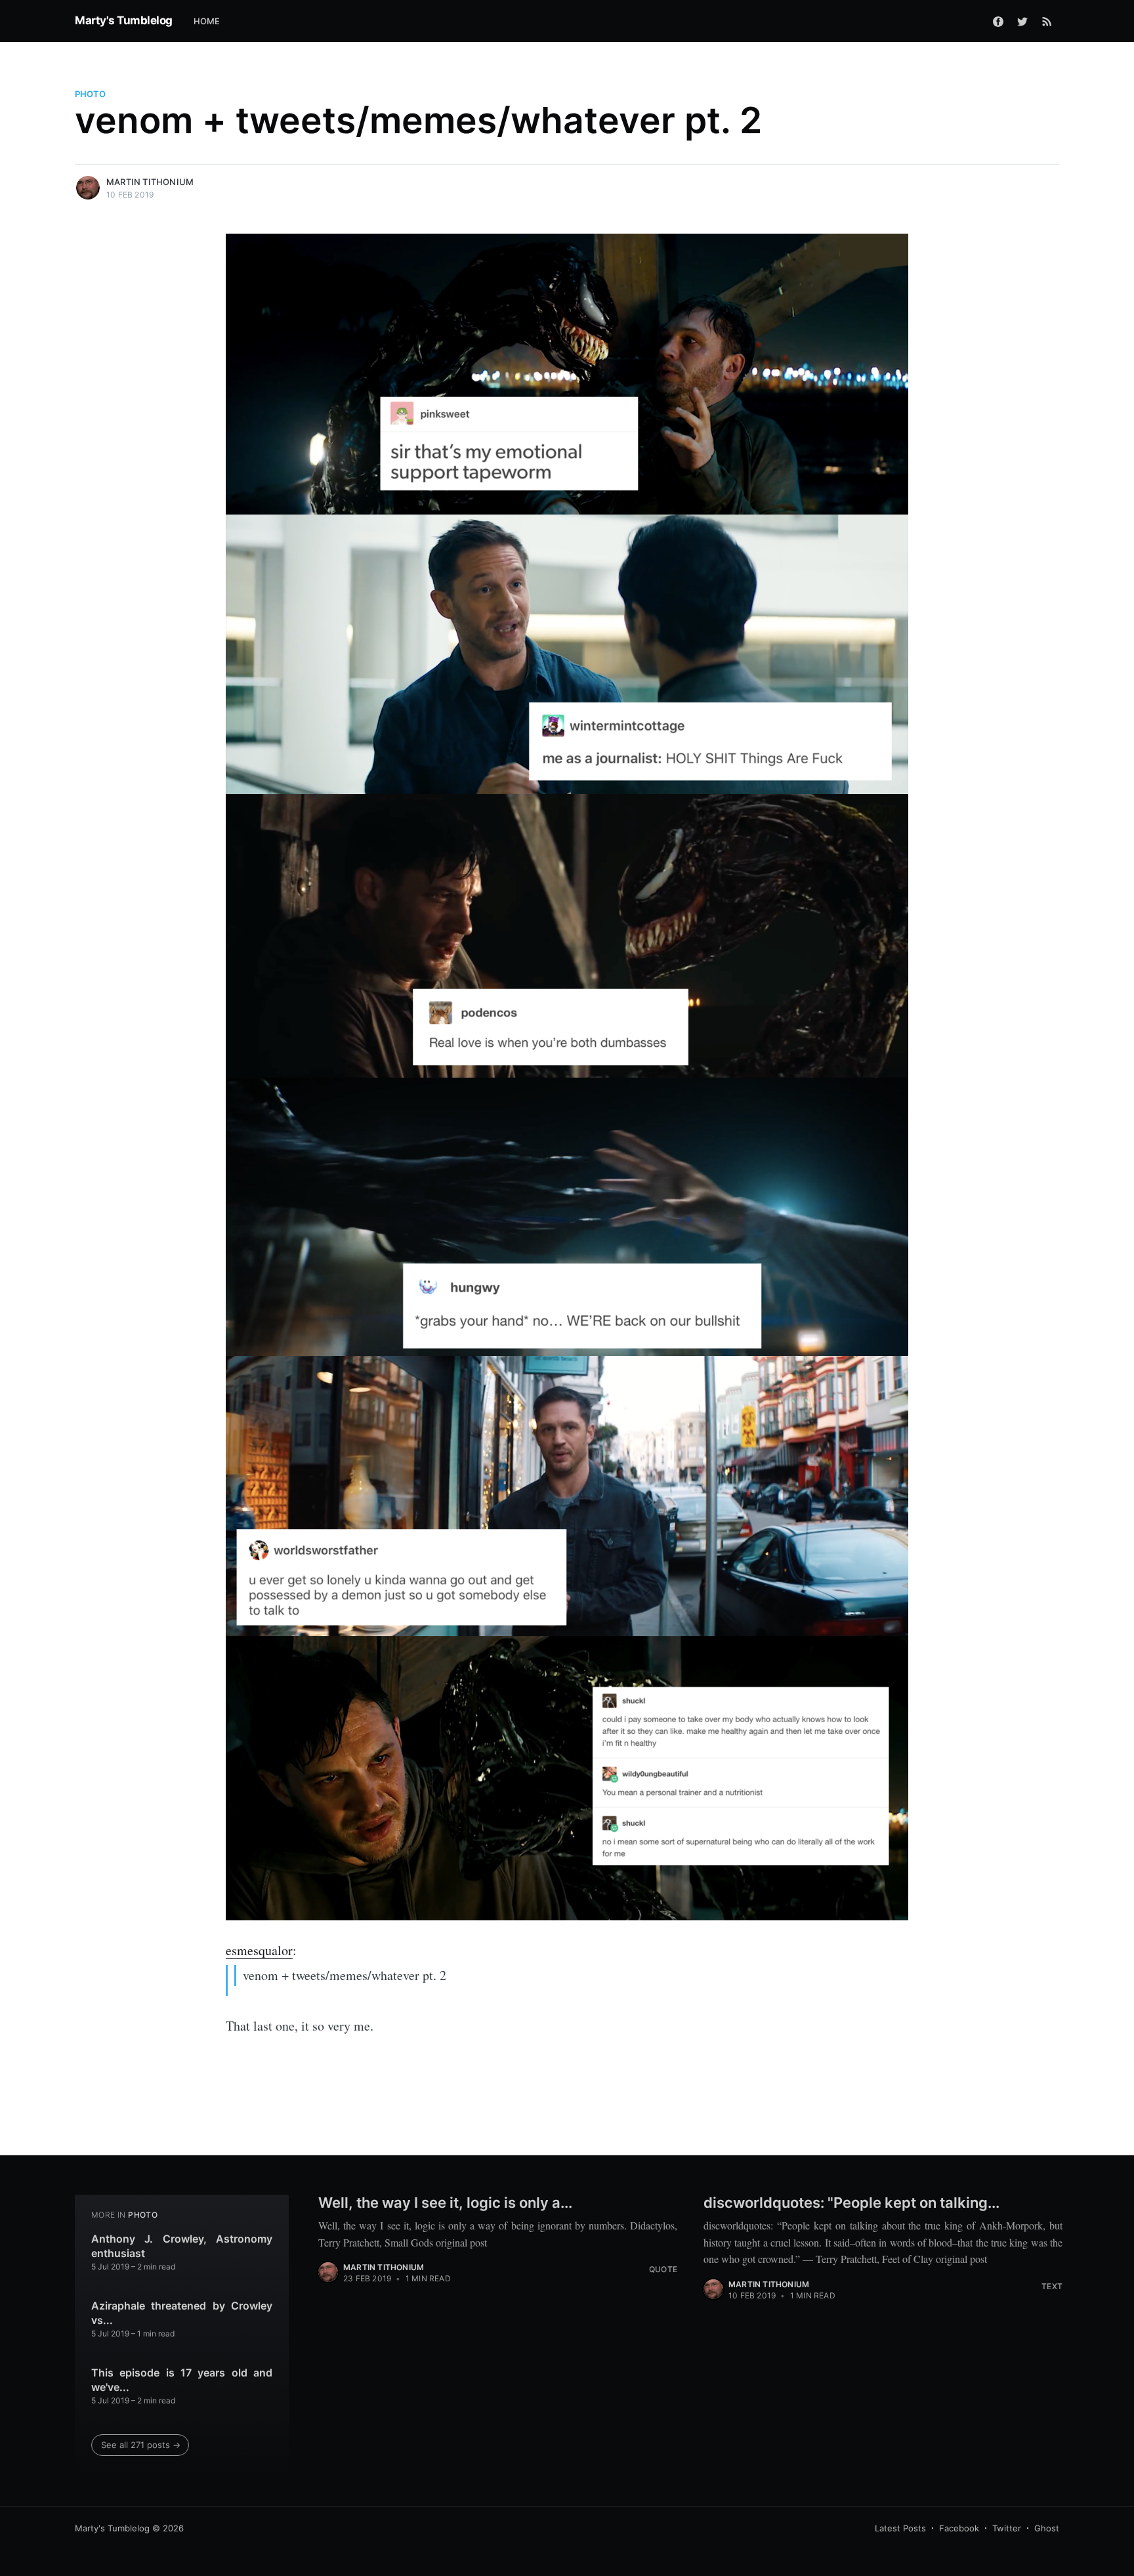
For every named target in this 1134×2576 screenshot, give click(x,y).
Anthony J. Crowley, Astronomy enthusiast (182, 2246)
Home (207, 21)
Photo (90, 94)
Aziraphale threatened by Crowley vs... (182, 2313)
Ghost (1047, 2528)
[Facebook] (998, 21)
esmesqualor (259, 1950)
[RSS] (1047, 21)
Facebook (959, 2528)
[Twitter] (1022, 21)
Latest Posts (900, 2528)
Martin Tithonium (150, 182)
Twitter (1007, 2528)
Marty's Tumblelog (124, 20)
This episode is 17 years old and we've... (182, 2380)
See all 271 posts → (141, 2445)
